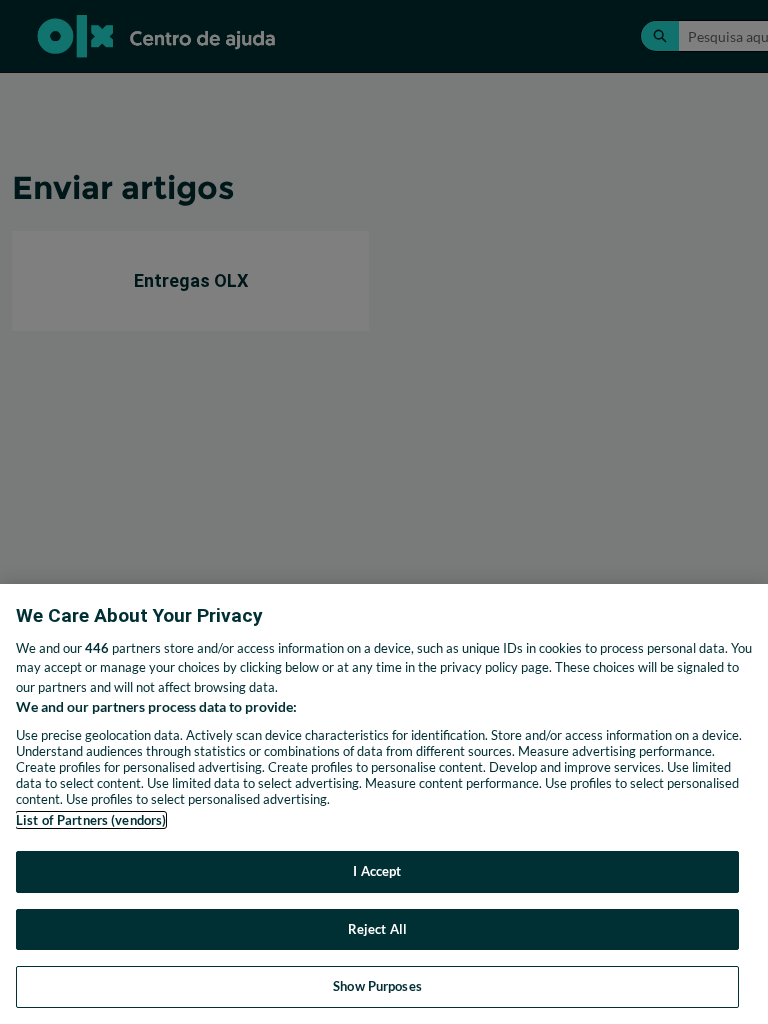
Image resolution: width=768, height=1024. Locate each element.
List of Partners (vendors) (91, 820)
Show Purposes (377, 986)
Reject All (377, 929)
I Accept (377, 871)
